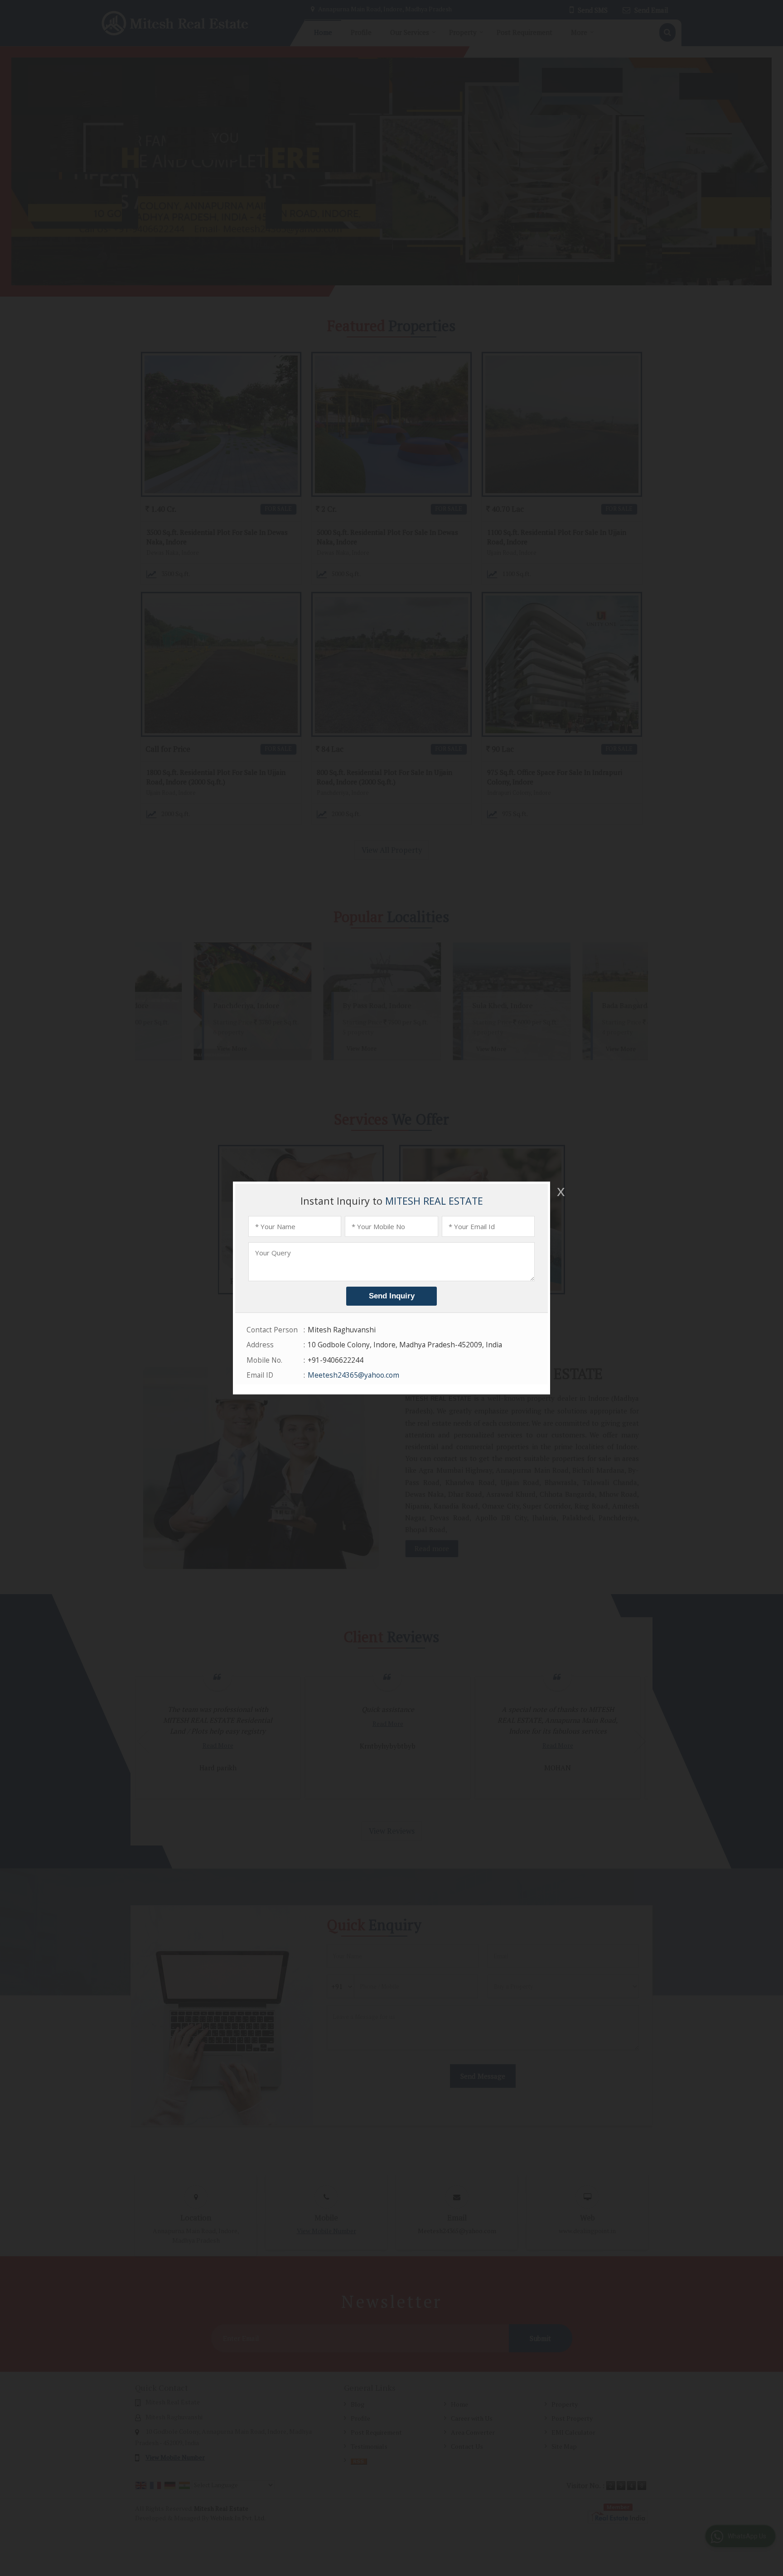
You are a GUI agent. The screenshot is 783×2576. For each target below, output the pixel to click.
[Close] (560, 1192)
